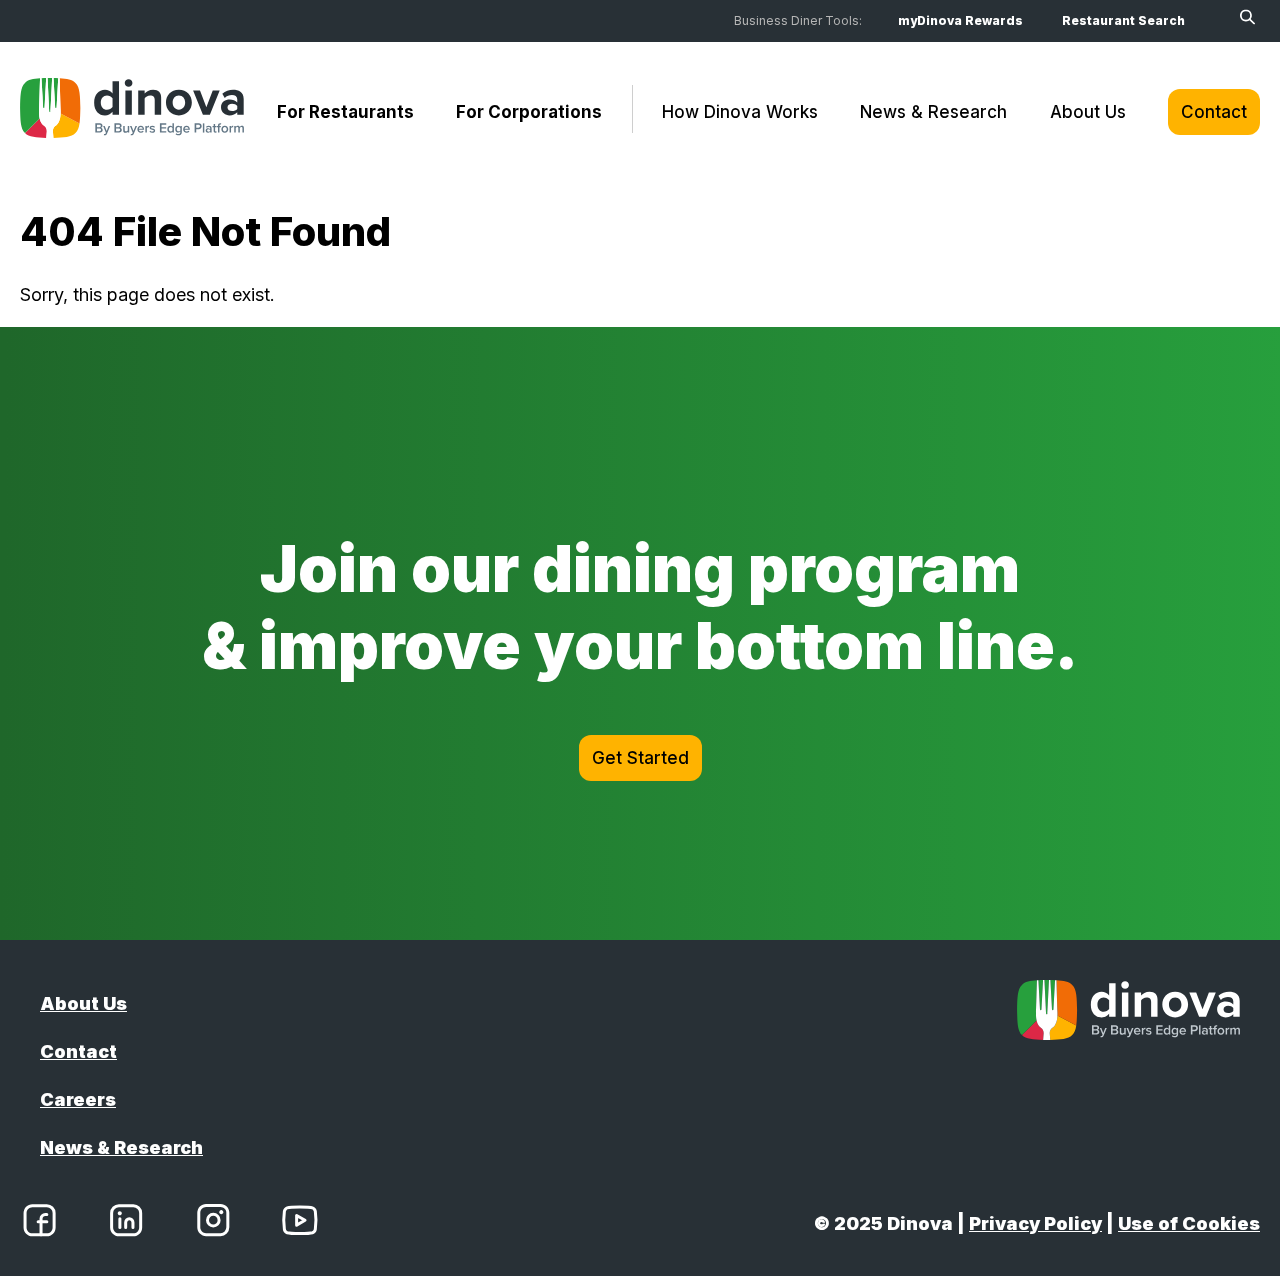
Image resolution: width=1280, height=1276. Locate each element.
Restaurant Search (1123, 20)
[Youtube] (300, 1224)
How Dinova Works (740, 112)
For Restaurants (345, 112)
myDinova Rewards (960, 20)
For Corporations (529, 112)
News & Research (933, 112)
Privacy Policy (1035, 1223)
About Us (1088, 112)
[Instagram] (213, 1224)
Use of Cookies (1189, 1223)
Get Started (640, 758)
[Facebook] (39, 1224)
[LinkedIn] (126, 1224)
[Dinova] (132, 112)
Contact (1214, 112)
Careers (78, 1099)
